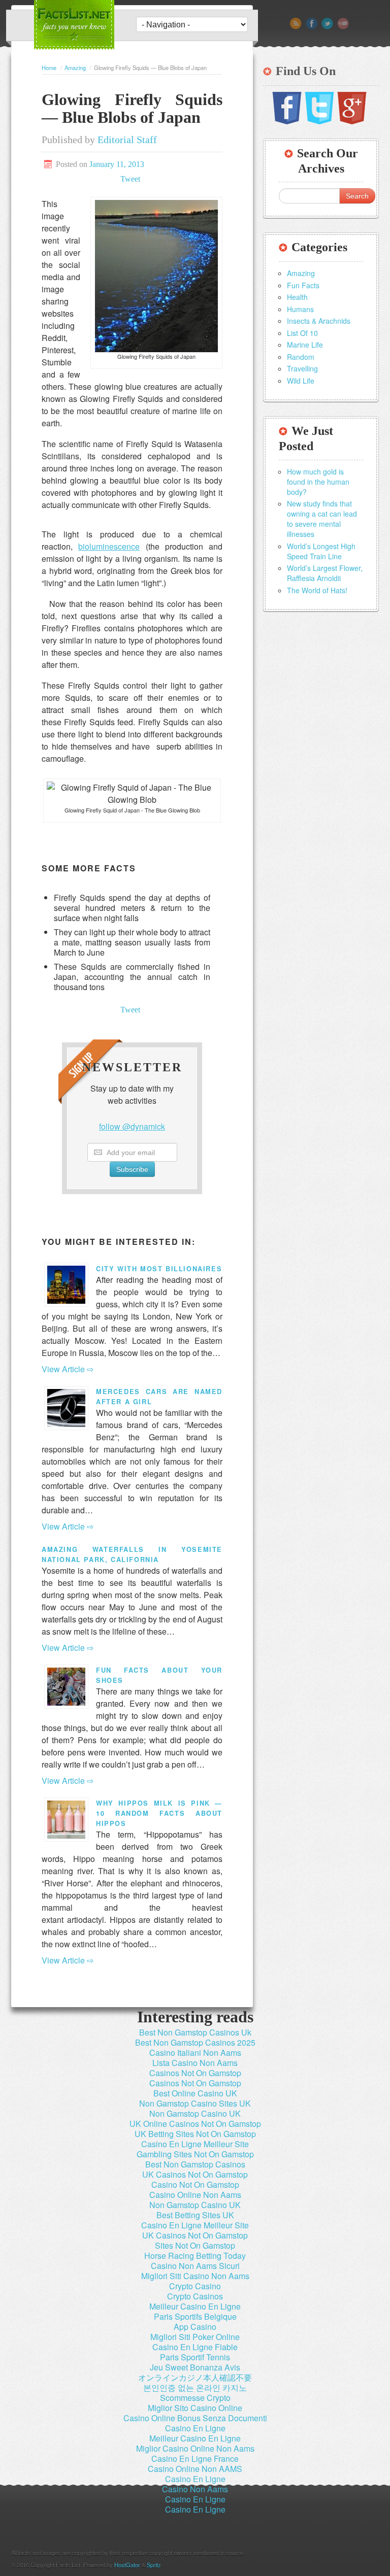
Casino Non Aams (195, 2489)
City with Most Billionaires (159, 1269)
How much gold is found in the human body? (318, 482)
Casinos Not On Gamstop (195, 2073)
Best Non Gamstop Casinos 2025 (195, 2042)
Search (357, 196)
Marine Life (305, 345)
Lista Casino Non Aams (195, 2063)
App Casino (195, 2327)
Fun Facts (303, 285)
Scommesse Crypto (195, 2398)
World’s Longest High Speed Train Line (321, 551)
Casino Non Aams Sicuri (195, 2266)
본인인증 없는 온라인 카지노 (195, 2387)
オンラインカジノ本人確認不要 (195, 2377)
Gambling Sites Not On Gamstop (195, 2154)
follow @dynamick (132, 1126)
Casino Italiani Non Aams (195, 2053)
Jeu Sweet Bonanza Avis (195, 2367)
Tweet (130, 179)
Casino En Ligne (195, 2428)
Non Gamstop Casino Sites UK (195, 2103)
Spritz (154, 2565)
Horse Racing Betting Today (195, 2256)
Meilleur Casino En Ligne (195, 2306)
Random (301, 357)
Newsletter (343, 24)
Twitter (327, 24)
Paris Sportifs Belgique (195, 2316)
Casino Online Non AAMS (195, 2469)
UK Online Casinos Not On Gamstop (195, 2124)
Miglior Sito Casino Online (195, 2408)
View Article (63, 1369)
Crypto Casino (195, 2286)
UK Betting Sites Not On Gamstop (195, 2134)
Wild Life (301, 381)
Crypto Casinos (195, 2296)
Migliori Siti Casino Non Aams (195, 2276)
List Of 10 (302, 333)
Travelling (302, 368)
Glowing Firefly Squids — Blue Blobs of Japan (132, 108)
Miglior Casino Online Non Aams (195, 2448)
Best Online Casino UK (195, 2093)
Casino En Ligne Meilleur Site (195, 2144)
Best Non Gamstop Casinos (195, 2164)
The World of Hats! (317, 590)
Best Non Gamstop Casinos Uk (195, 2032)
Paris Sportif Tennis (195, 2357)
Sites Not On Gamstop (195, 2245)
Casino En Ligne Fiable (195, 2347)
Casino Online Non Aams (195, 2195)
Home (49, 67)
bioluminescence (109, 546)
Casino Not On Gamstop (195, 2184)
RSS (296, 24)
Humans (300, 309)
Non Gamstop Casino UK (195, 2113)
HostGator (127, 2565)
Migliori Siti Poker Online (195, 2337)
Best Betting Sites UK (195, 2215)
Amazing (75, 67)
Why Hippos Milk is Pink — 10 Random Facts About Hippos (159, 1813)
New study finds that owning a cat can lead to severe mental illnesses (322, 519)
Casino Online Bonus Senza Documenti (195, 2418)
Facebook (312, 24)
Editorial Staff (127, 140)
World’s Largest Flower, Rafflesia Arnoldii (325, 573)
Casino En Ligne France (195, 2459)
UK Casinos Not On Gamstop (195, 2174)
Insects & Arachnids (319, 321)
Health (297, 297)
